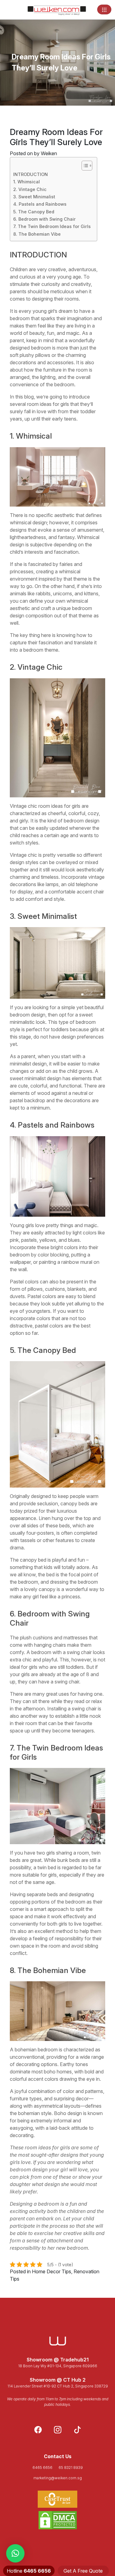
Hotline (29, 2571)
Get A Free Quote (83, 2571)
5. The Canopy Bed (34, 212)
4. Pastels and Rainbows (40, 204)
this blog (25, 397)
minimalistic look (28, 1022)
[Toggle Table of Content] (84, 166)
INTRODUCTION (31, 174)
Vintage (18, 806)
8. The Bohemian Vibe (37, 234)
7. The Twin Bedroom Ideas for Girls (52, 226)
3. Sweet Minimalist (34, 197)
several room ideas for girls (39, 404)
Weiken (49, 153)
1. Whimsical (27, 182)
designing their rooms (55, 299)
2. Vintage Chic (30, 189)
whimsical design (28, 522)
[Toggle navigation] (104, 9)
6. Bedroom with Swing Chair (44, 219)
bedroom (20, 318)
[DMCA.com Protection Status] (57, 2520)
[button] (15, 2553)
